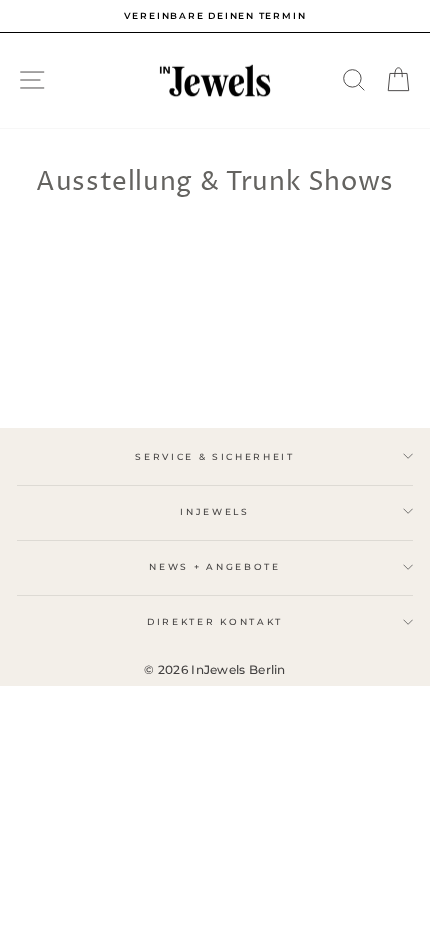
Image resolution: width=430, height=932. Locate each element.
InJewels (214, 511)
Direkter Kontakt (215, 621)
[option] (215, 16)
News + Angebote (214, 566)
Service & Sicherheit (215, 456)
